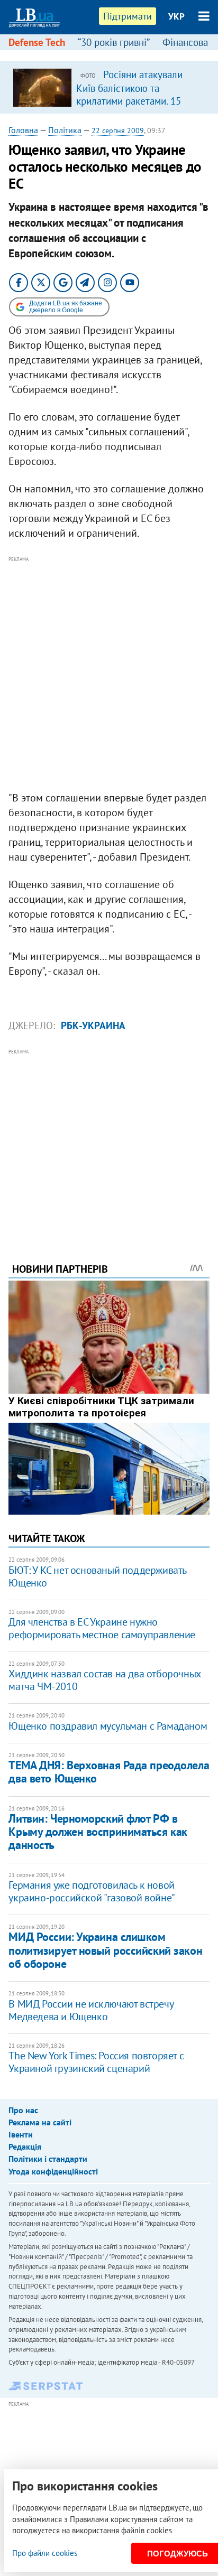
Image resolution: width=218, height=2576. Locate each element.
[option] (109, 87)
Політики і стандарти (48, 2159)
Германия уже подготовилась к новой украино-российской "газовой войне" (92, 1891)
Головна (23, 130)
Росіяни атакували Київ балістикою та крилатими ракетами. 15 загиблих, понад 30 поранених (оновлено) (129, 100)
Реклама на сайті (40, 2122)
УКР (176, 16)
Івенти (21, 2134)
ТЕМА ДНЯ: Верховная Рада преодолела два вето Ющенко (109, 1772)
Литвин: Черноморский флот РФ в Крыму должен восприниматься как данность (98, 1832)
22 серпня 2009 (118, 130)
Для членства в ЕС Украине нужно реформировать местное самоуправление (102, 1628)
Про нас (23, 2110)
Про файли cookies (45, 2553)
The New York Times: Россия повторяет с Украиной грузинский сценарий (96, 2062)
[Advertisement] (109, 674)
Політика (65, 130)
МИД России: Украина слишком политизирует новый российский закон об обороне (105, 1950)
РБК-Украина (93, 1025)
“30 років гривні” (114, 42)
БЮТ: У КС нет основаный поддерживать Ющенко (97, 1576)
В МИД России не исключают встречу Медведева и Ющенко (91, 2010)
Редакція (25, 2146)
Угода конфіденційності (53, 2171)
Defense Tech (37, 42)
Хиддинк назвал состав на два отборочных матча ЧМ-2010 (104, 1680)
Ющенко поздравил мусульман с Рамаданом (108, 1726)
